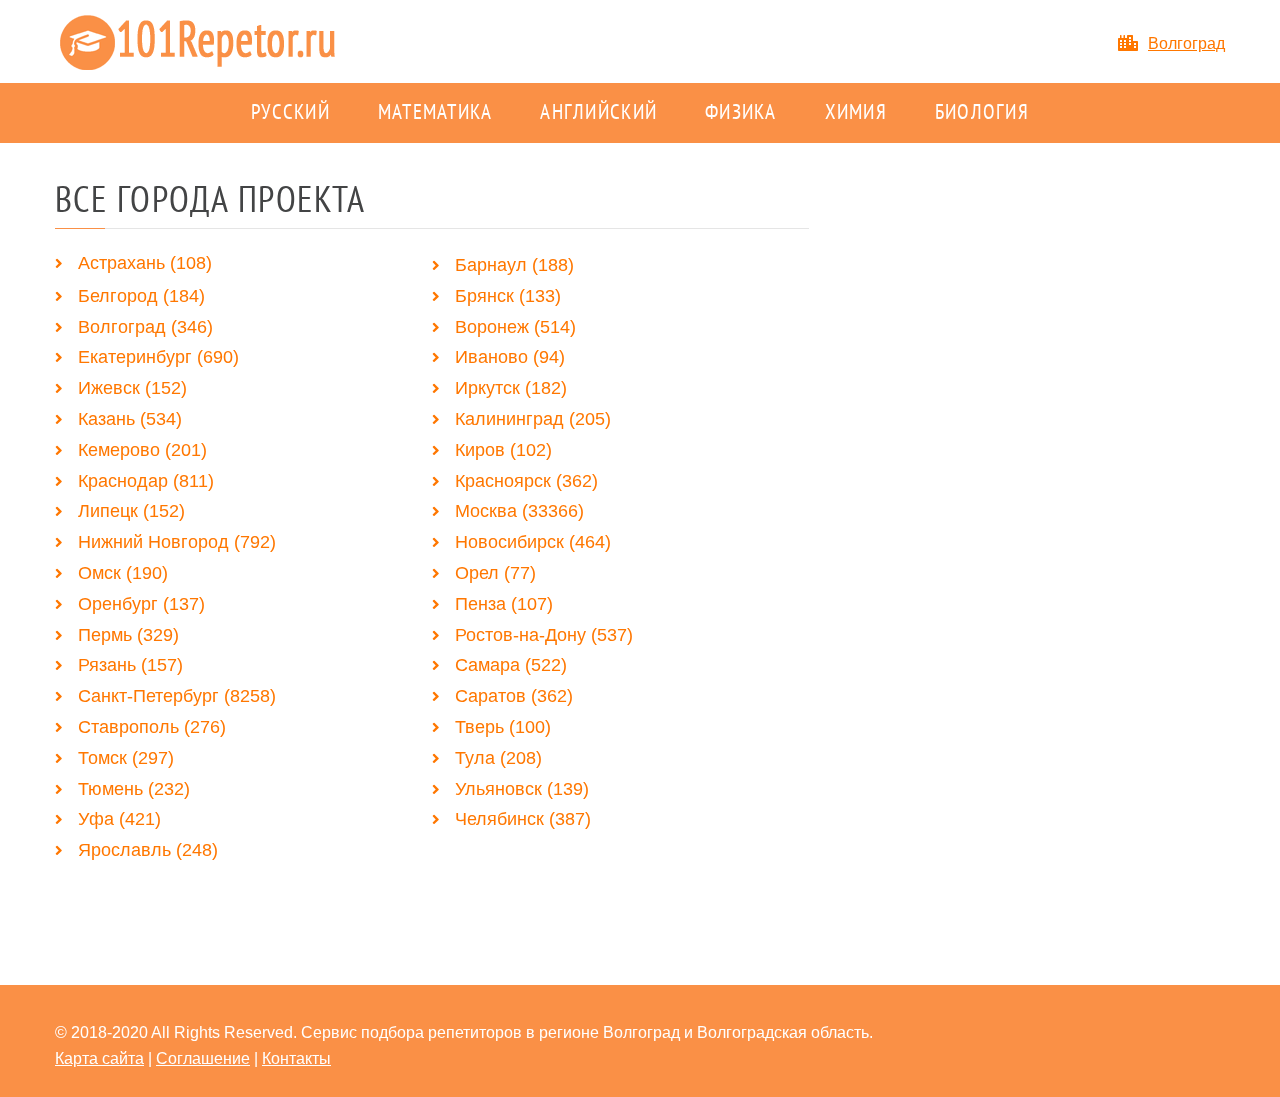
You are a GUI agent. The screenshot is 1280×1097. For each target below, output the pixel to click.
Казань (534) (130, 419)
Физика (741, 113)
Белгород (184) (141, 296)
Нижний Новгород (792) (177, 542)
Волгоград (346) (145, 327)
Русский (290, 113)
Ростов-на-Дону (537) (544, 635)
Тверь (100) (503, 727)
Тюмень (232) (134, 789)
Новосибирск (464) (533, 542)
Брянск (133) (508, 296)
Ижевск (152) (132, 388)
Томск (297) (126, 758)
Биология (982, 113)
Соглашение (203, 1058)
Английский (598, 113)
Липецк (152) (131, 511)
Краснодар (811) (146, 481)
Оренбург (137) (141, 604)
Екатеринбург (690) (158, 357)
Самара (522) (511, 665)
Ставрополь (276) (152, 727)
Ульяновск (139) (522, 789)
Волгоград (1186, 43)
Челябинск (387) (523, 819)
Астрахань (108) (145, 263)
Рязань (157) (130, 665)
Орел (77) (495, 573)
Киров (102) (503, 450)
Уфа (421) (119, 819)
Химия (856, 113)
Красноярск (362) (526, 481)
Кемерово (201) (142, 450)
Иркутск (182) (511, 388)
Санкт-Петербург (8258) (177, 696)
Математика (435, 113)
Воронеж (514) (515, 327)
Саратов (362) (514, 696)
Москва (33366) (519, 511)
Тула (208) (498, 758)
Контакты (296, 1058)
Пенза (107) (504, 604)
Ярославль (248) (148, 850)
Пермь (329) (128, 635)
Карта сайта (99, 1058)
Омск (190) (123, 573)
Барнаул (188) (514, 265)
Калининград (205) (533, 419)
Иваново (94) (510, 357)
